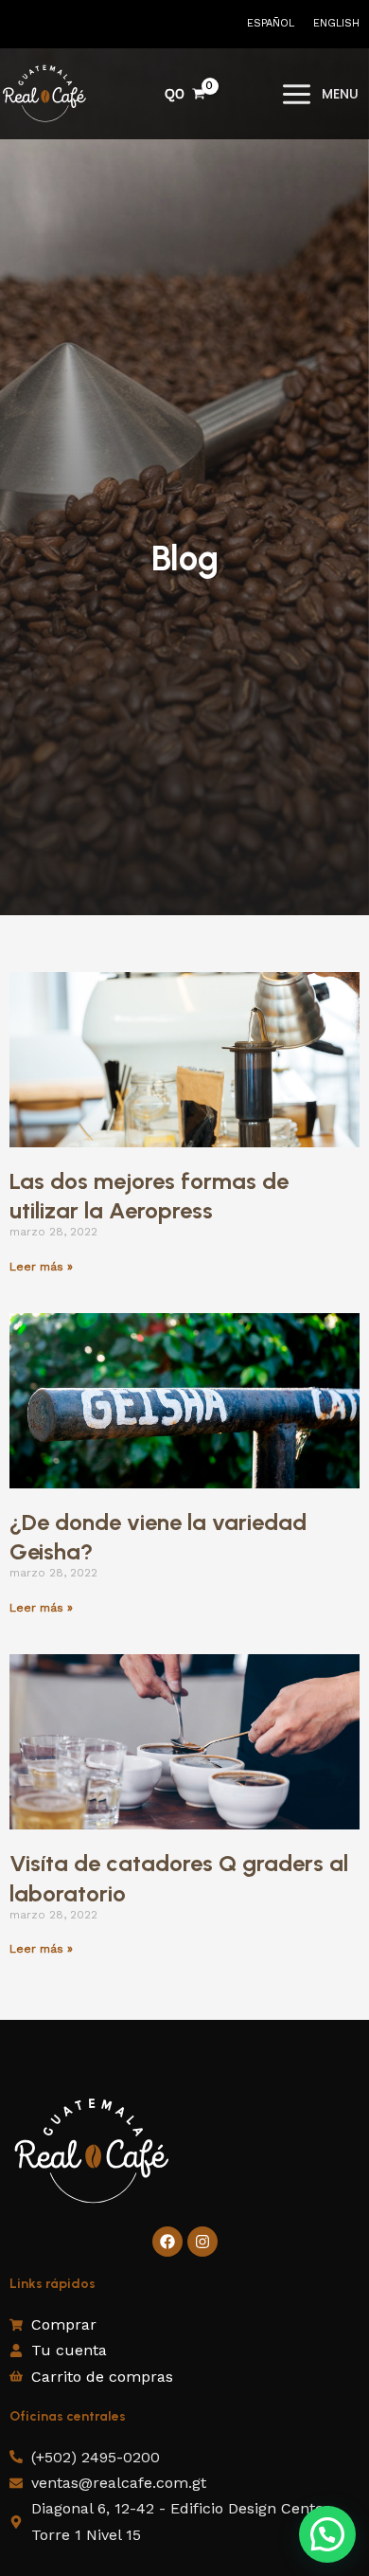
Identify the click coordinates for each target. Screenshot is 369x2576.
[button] (327, 2534)
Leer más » (41, 1267)
